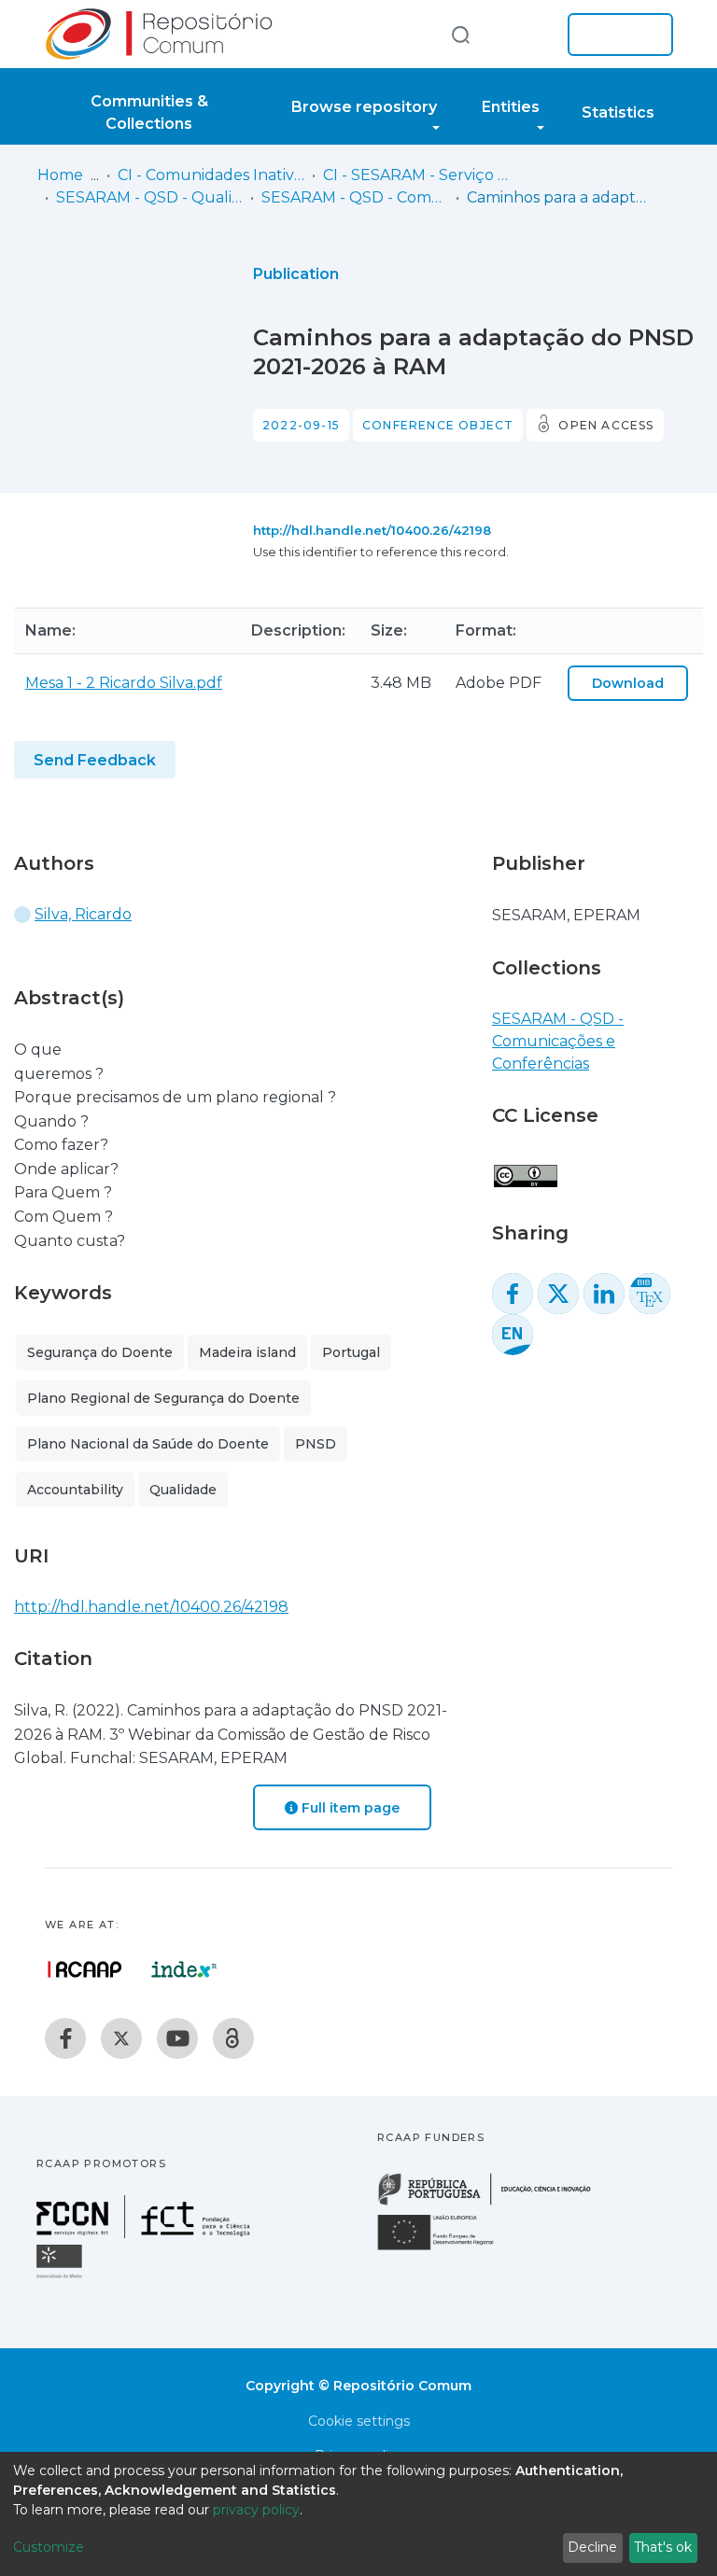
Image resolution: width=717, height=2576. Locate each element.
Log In (615, 35)
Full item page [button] (349, 1808)
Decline (592, 2547)
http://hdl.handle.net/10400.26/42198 (372, 530)
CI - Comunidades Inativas (211, 175)
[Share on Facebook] (513, 1294)
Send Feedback (95, 760)
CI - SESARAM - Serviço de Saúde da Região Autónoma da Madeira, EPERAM (416, 175)
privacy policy (256, 2510)
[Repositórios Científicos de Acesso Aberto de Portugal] (85, 1969)
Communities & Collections (149, 112)
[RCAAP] (233, 2038)
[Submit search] (460, 34)
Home (60, 175)
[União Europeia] (446, 2249)
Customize (49, 2547)
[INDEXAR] (184, 1969)
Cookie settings (359, 2421)
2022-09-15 (301, 425)
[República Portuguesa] (494, 2203)
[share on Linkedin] (604, 1294)
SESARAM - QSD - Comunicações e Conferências (355, 197)
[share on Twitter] (558, 1294)
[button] (525, 35)
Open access (606, 425)
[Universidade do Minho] (62, 2277)
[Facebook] (65, 2038)
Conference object (438, 425)
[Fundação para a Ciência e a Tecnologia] (146, 2233)
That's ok (663, 2547)
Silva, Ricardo (83, 914)
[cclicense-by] (525, 1166)
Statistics (618, 112)
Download (628, 683)
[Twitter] (121, 2038)
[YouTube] (177, 2038)
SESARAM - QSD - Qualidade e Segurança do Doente (149, 197)
